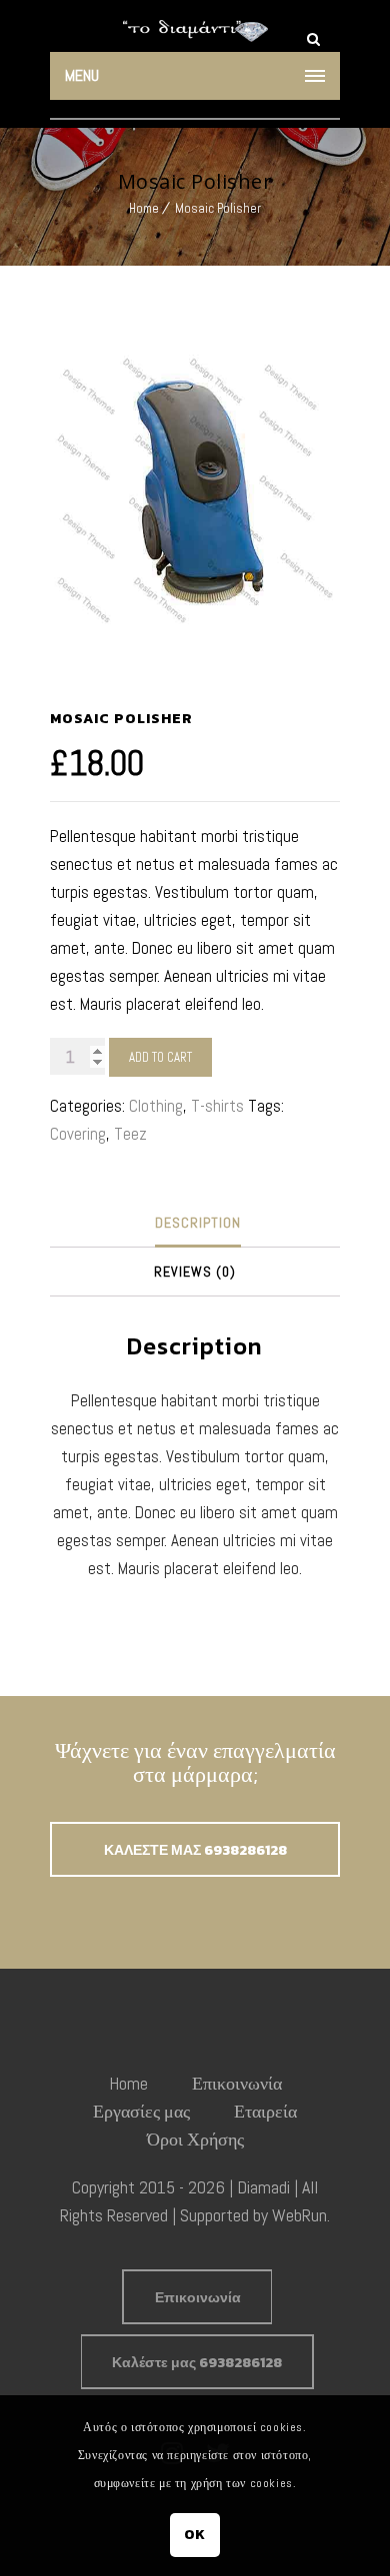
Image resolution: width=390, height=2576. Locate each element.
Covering (78, 1134)
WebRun (299, 2215)
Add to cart (160, 1057)
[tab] (197, 1223)
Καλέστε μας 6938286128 (197, 2363)
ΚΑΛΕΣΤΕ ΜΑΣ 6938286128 (195, 1850)
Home (144, 208)
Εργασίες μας (141, 2111)
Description (198, 1223)
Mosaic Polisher (218, 208)
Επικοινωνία (237, 2083)
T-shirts (217, 1106)
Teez (130, 1134)
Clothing (156, 1106)
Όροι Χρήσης (195, 2139)
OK (195, 2535)
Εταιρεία (265, 2111)
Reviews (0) (195, 1272)
